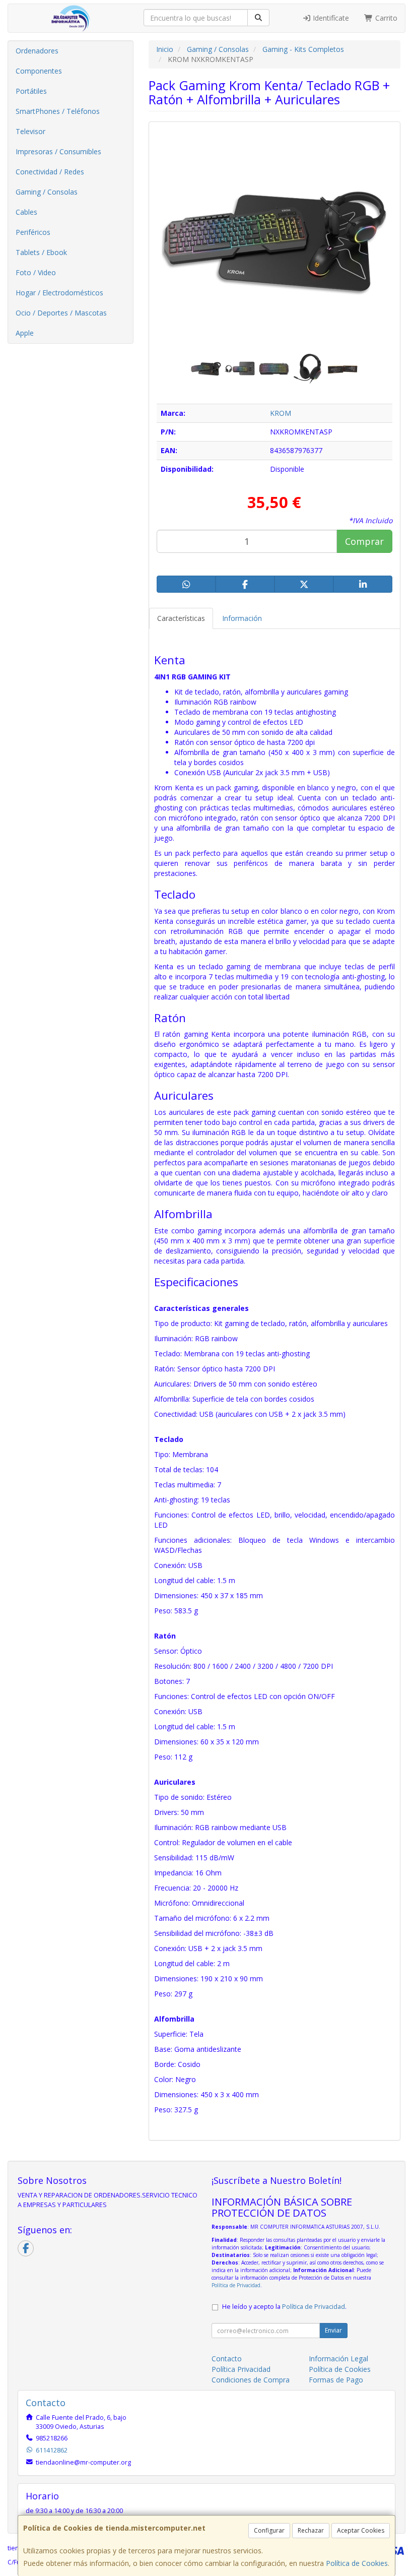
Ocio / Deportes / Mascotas (61, 313)
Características (181, 618)
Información (242, 618)
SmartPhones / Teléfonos (58, 111)
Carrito (385, 18)
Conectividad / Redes (50, 172)
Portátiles (31, 91)
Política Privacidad (241, 2369)
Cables (26, 212)
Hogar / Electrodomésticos (59, 293)
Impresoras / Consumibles (58, 151)
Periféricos (33, 232)
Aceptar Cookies (361, 2530)
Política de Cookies (357, 2563)
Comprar (364, 541)
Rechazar (311, 2530)
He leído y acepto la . (284, 2307)
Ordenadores (37, 51)
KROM (281, 413)
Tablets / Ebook (41, 252)
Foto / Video (36, 272)
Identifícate (330, 18)
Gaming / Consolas (47, 192)
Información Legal (338, 2359)
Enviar (333, 2330)
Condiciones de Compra (251, 2380)
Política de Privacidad (236, 2285)
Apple (25, 333)
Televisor (30, 131)
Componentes (39, 71)
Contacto (227, 2359)
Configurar (269, 2530)
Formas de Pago (336, 2380)
